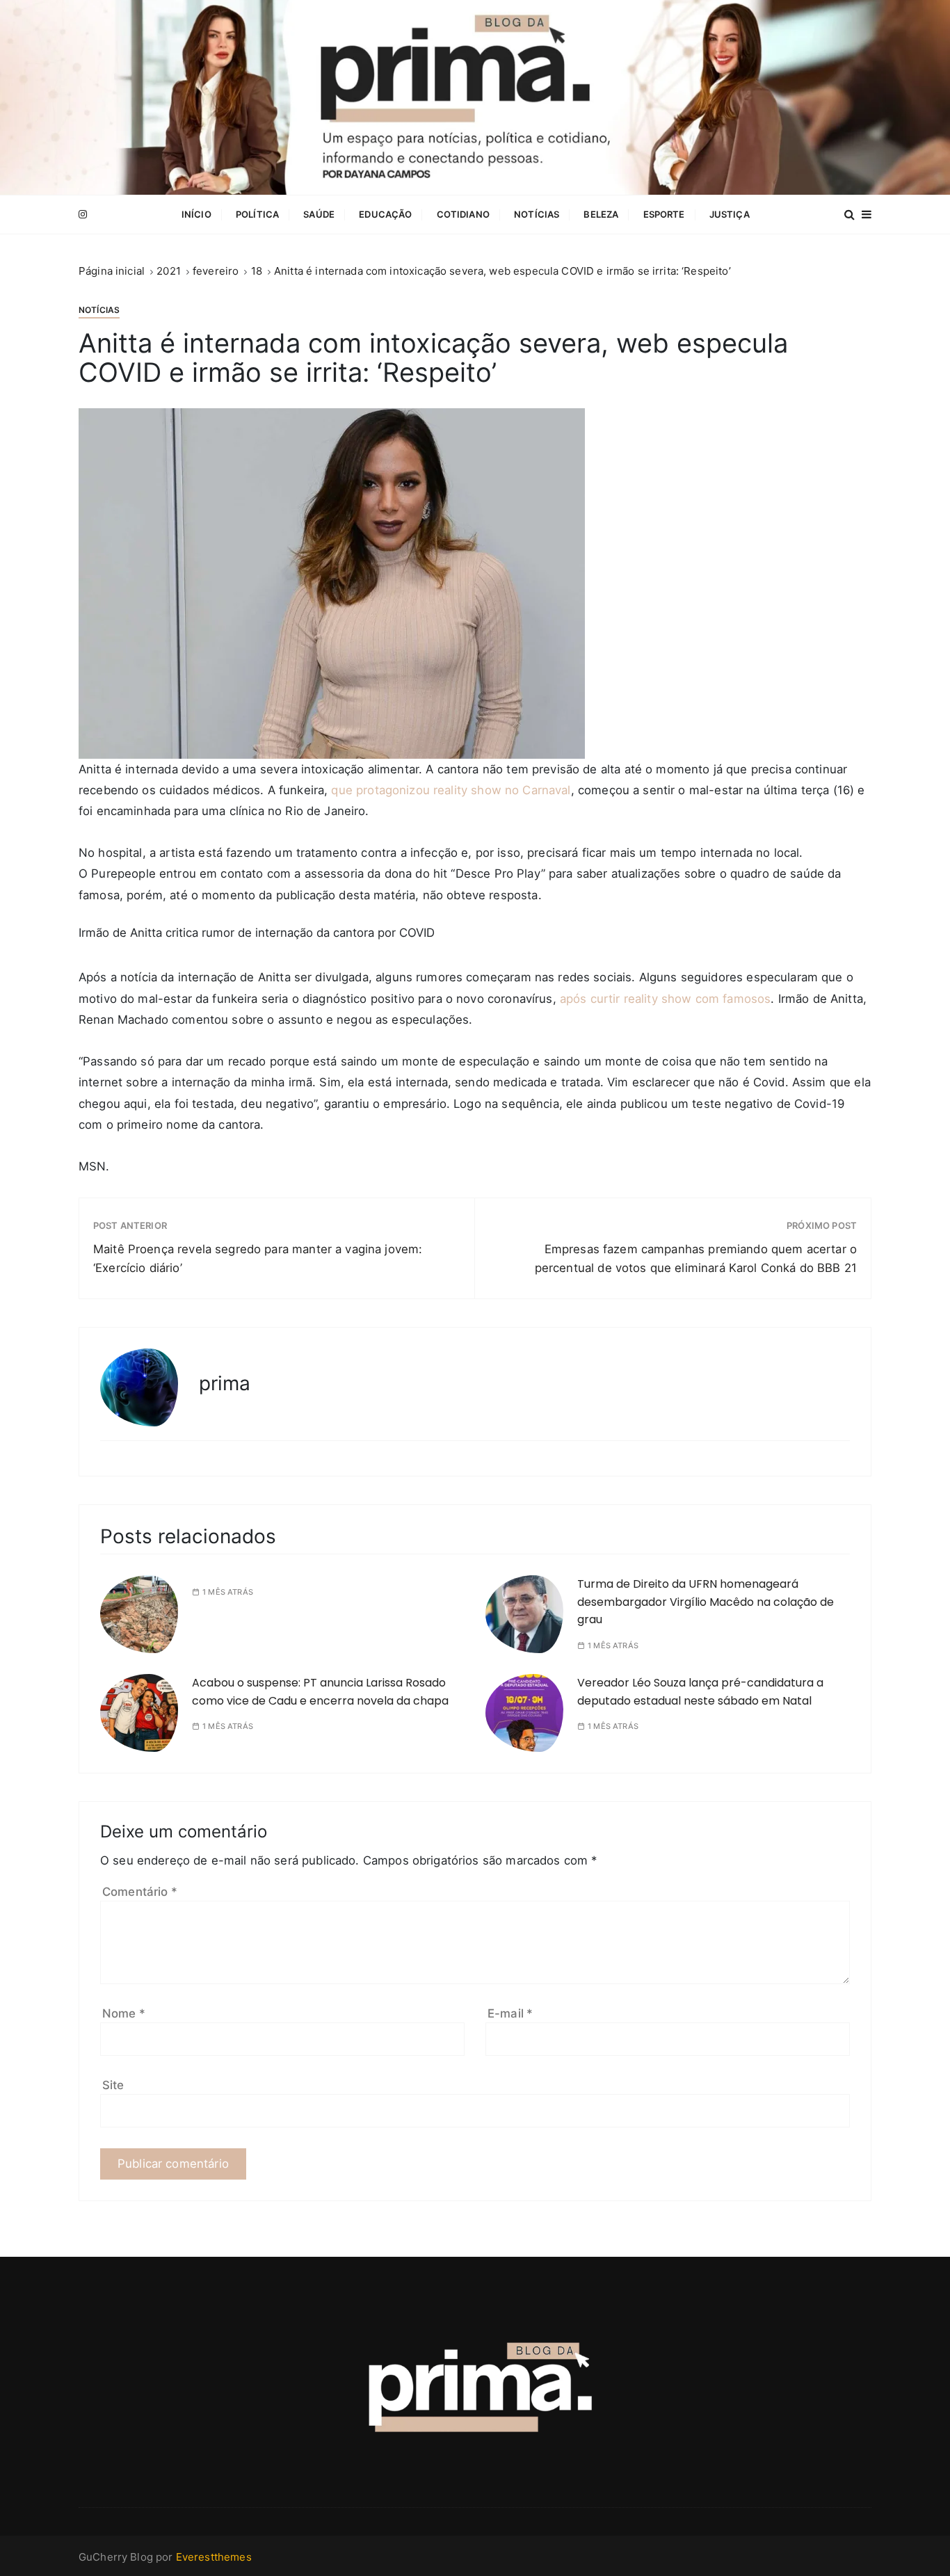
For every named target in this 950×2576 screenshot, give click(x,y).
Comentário (140, 1892)
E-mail (510, 2013)
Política (257, 214)
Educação (385, 214)
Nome (124, 2013)
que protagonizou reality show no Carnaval (451, 790)
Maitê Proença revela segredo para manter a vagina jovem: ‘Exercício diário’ (258, 1258)
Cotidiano (463, 214)
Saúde (319, 214)
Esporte (664, 214)
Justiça (730, 214)
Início (196, 214)
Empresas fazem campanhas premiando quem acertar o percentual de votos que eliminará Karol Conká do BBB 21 (696, 1258)
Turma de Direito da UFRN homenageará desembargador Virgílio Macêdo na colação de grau (706, 1602)
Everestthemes (214, 2557)
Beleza (601, 214)
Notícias (537, 214)
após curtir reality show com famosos (665, 999)
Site (113, 2085)
